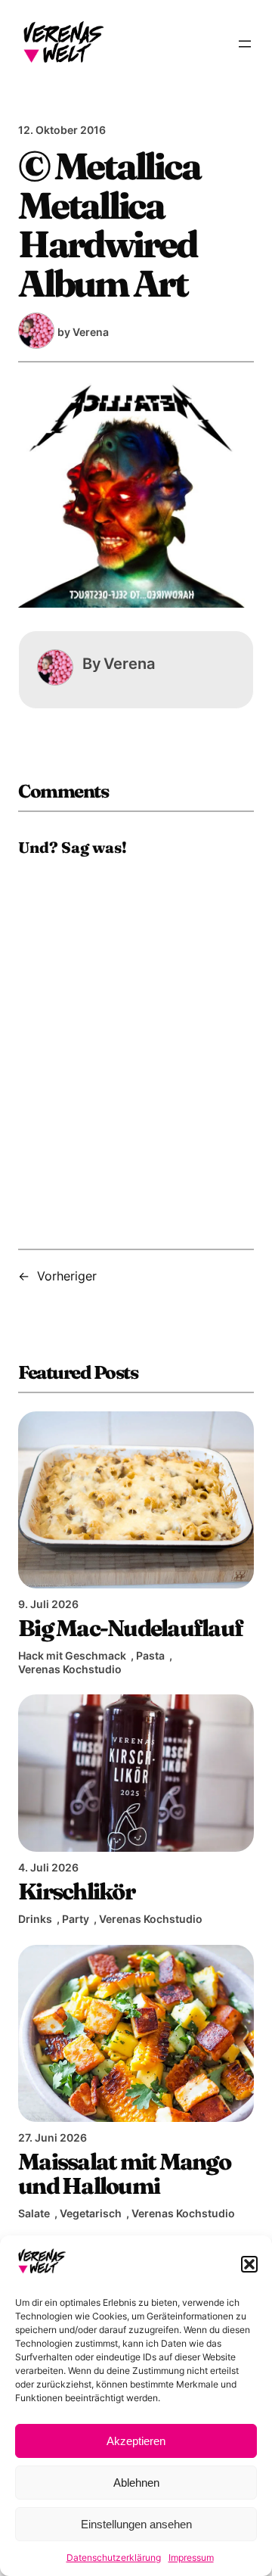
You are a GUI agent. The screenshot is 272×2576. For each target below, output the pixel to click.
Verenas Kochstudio (70, 1669)
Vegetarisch (91, 2213)
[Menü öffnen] (245, 44)
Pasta (150, 1655)
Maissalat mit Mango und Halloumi (124, 2173)
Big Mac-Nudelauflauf (130, 1628)
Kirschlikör (76, 1891)
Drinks (35, 1919)
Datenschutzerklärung (114, 2557)
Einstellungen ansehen (136, 2524)
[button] (249, 2264)
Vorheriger (67, 1276)
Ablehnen (136, 2483)
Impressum (191, 2557)
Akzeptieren (136, 2441)
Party (76, 1919)
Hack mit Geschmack (72, 1655)
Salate (34, 2213)
